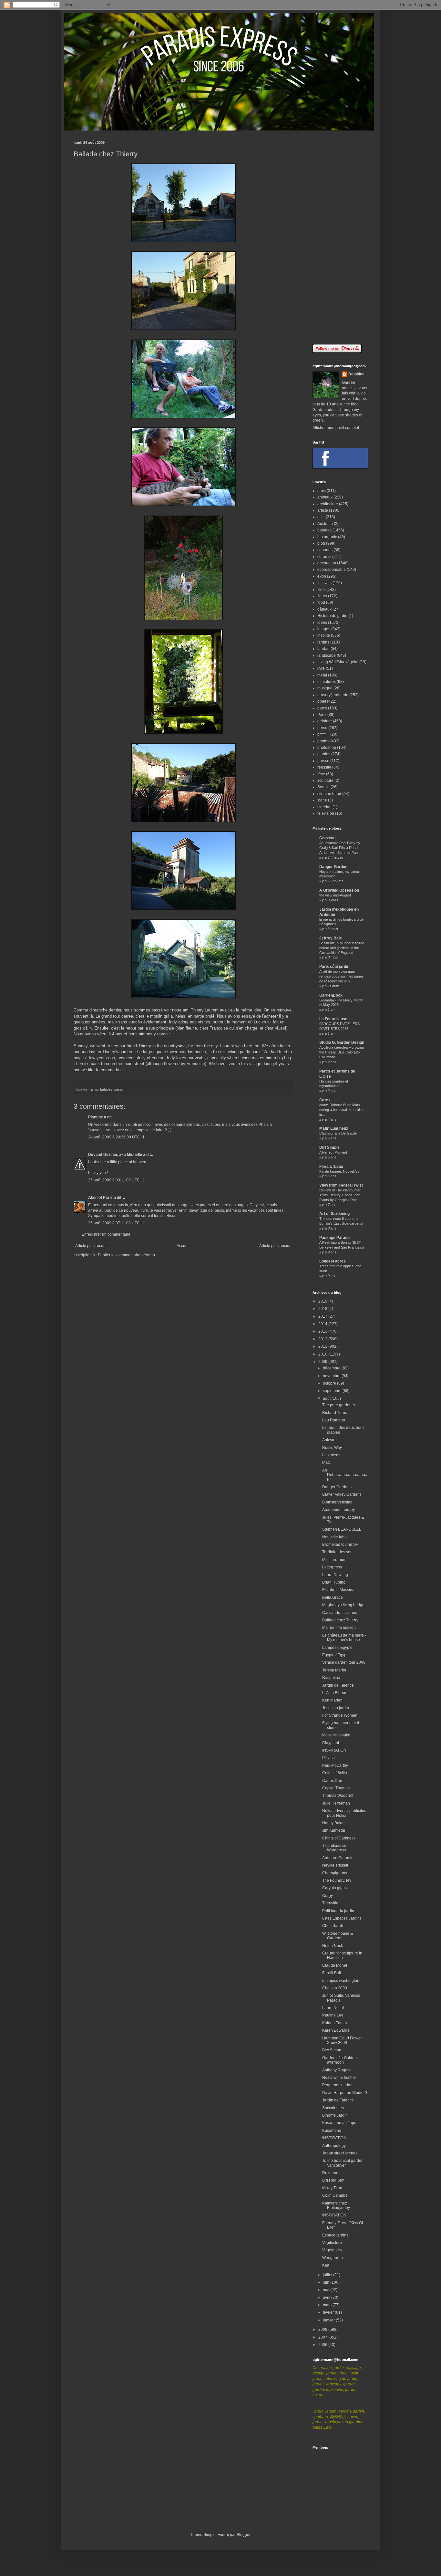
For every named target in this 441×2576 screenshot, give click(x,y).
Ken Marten (332, 1700)
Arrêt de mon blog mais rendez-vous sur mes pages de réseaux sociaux (342, 976)
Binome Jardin (335, 2115)
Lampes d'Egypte (337, 1648)
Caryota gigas (334, 1888)
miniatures (327, 682)
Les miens (331, 1455)
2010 (323, 1354)
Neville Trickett (335, 1865)
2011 (323, 1346)
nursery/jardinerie (333, 695)
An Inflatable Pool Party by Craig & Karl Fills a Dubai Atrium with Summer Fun (340, 848)
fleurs (322, 596)
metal (322, 675)
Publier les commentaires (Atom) (126, 1255)
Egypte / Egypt (335, 1655)
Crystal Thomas (336, 1788)
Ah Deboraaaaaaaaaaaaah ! (345, 1475)
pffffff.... (323, 734)
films (321, 590)
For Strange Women (340, 1715)
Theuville (330, 1903)
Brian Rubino (334, 1582)
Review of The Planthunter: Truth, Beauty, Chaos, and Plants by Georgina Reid (340, 1195)
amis (94, 1089)
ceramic (324, 557)
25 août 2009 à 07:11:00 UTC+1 (116, 1223)
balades (106, 1089)
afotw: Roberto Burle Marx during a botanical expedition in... (341, 1110)
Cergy (328, 1896)
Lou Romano (334, 1420)
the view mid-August (335, 895)
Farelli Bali (332, 1973)
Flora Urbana (331, 1167)
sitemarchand (329, 794)
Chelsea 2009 (335, 1988)
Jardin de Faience (338, 1685)
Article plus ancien (275, 1246)
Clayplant (331, 1743)
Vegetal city (332, 2250)
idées (322, 623)
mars (328, 2305)
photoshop (327, 748)
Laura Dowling (335, 1575)
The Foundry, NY (337, 1880)
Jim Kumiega (334, 1830)
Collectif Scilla (335, 1773)
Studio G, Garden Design (342, 1042)
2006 (323, 2345)
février (329, 2312)
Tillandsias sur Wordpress (335, 1848)
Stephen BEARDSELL (342, 1529)
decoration (327, 563)
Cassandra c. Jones (340, 1613)
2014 (323, 1324)
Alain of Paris (100, 1198)
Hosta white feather (339, 2078)
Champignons (335, 1873)
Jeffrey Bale (331, 938)
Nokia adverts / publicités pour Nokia (344, 1813)
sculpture (325, 780)
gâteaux (324, 609)
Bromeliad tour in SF (340, 1545)
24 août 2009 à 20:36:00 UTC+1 (116, 1137)
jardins (323, 642)
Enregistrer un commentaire (106, 1234)
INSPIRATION (334, 1750)
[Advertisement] (340, 237)
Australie (325, 524)
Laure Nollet (333, 2008)
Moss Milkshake (336, 1735)
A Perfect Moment (333, 1152)
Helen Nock (333, 1946)
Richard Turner (335, 1413)
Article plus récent (91, 1246)
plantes (324, 754)
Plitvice (328, 1758)
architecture (328, 504)
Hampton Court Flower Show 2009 (342, 2040)
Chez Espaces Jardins (342, 1918)
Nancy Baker (333, 1823)
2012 (323, 1339)
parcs (322, 708)
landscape (327, 655)
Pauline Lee (333, 2015)
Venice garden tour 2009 (344, 1662)
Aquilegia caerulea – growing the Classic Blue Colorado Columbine (342, 1052)
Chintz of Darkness (339, 1838)
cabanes (325, 550)
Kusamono (332, 2131)
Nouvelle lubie (335, 1537)
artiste (323, 510)
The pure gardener (339, 1405)
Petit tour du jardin (338, 1911)
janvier (329, 2320)
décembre (332, 1368)
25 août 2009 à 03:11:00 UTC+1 (116, 1180)
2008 (323, 2330)
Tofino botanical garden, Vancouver (343, 2163)
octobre (330, 1383)
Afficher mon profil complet (336, 428)
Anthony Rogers (336, 2070)
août (327, 1398)
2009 (323, 1362)
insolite (324, 635)
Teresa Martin (334, 1670)
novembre (332, 1376)
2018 (323, 1309)
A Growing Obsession (339, 890)
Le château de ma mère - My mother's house (344, 1638)
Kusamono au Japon (340, 2123)
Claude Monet (335, 1965)
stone (322, 800)
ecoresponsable (332, 570)
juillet (328, 2275)
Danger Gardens (337, 1487)
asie (321, 517)
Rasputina (331, 1678)
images (324, 629)
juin (327, 2282)
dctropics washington (341, 1981)
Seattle (323, 787)
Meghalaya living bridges (344, 1605)
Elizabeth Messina (338, 1590)
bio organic (327, 537)
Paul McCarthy (335, 1765)
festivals (324, 583)
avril (327, 2298)
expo (322, 576)
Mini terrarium (334, 1560)
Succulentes (333, 2108)
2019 (323, 1301)
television (326, 813)
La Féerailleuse (333, 1019)
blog (321, 543)
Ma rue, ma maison (339, 1628)
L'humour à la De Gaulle (338, 1133)
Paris (322, 715)
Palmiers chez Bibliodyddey (336, 2205)
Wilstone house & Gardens (338, 1936)
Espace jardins (335, 2235)
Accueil (183, 1246)
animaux (325, 497)
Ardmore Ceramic (338, 1858)
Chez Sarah (333, 1926)
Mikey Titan (332, 2188)
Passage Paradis (335, 1238)
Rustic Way (332, 1448)
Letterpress (332, 1567)
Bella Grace (333, 1597)
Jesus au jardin (336, 1708)
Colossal (327, 838)
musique (325, 688)
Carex (325, 1100)
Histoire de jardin (332, 616)
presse (323, 761)
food (321, 602)
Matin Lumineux (334, 1128)
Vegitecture (332, 2243)
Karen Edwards (336, 2030)
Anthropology (334, 2146)
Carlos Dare (333, 1781)
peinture (325, 721)
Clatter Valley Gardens (342, 1494)
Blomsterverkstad (337, 1502)
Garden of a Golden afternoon (339, 2060)
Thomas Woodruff (338, 1796)
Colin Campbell (336, 2195)
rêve (321, 774)
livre (321, 668)
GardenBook (331, 995)
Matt (326, 1462)
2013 (323, 1331)
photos (323, 741)
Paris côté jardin (334, 967)
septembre (333, 1391)
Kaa (326, 2265)
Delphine (356, 374)
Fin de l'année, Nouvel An (339, 1171)
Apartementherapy (338, 1510)
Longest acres (333, 1261)
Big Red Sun (333, 2180)
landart (323, 649)
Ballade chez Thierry (340, 1620)
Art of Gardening (334, 1214)
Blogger (243, 2535)
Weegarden (333, 2258)
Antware (329, 1440)
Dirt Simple (329, 1147)
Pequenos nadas (337, 2085)
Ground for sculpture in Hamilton (342, 1955)
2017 (323, 1316)
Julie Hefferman (336, 1803)
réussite (324, 767)
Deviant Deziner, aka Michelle (115, 1155)
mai (327, 2290)
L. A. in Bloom (334, 1693)
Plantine (96, 1117)
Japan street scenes (340, 2153)
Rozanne (330, 2173)
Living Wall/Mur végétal (338, 662)
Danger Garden (333, 867)
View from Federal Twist (341, 1185)
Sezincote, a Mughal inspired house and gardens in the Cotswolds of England (342, 948)
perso (119, 1089)
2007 (323, 2337)
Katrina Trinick (335, 2023)
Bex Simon (332, 2050)
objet (322, 701)
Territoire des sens (338, 1552)
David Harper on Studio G (345, 2093)
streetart (324, 807)
